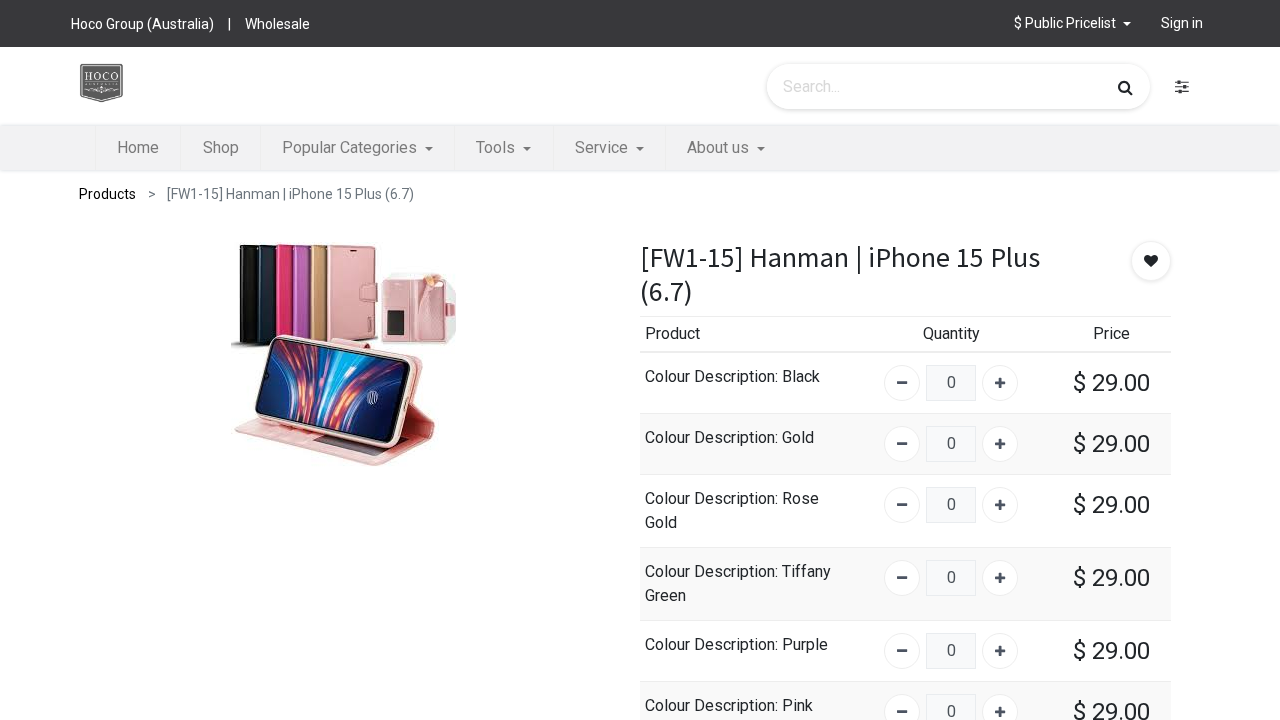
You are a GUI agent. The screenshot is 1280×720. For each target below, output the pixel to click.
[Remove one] (902, 383)
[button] (1072, 23)
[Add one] (1000, 383)
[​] (1182, 86)
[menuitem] (138, 148)
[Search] (1125, 87)
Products (107, 194)
